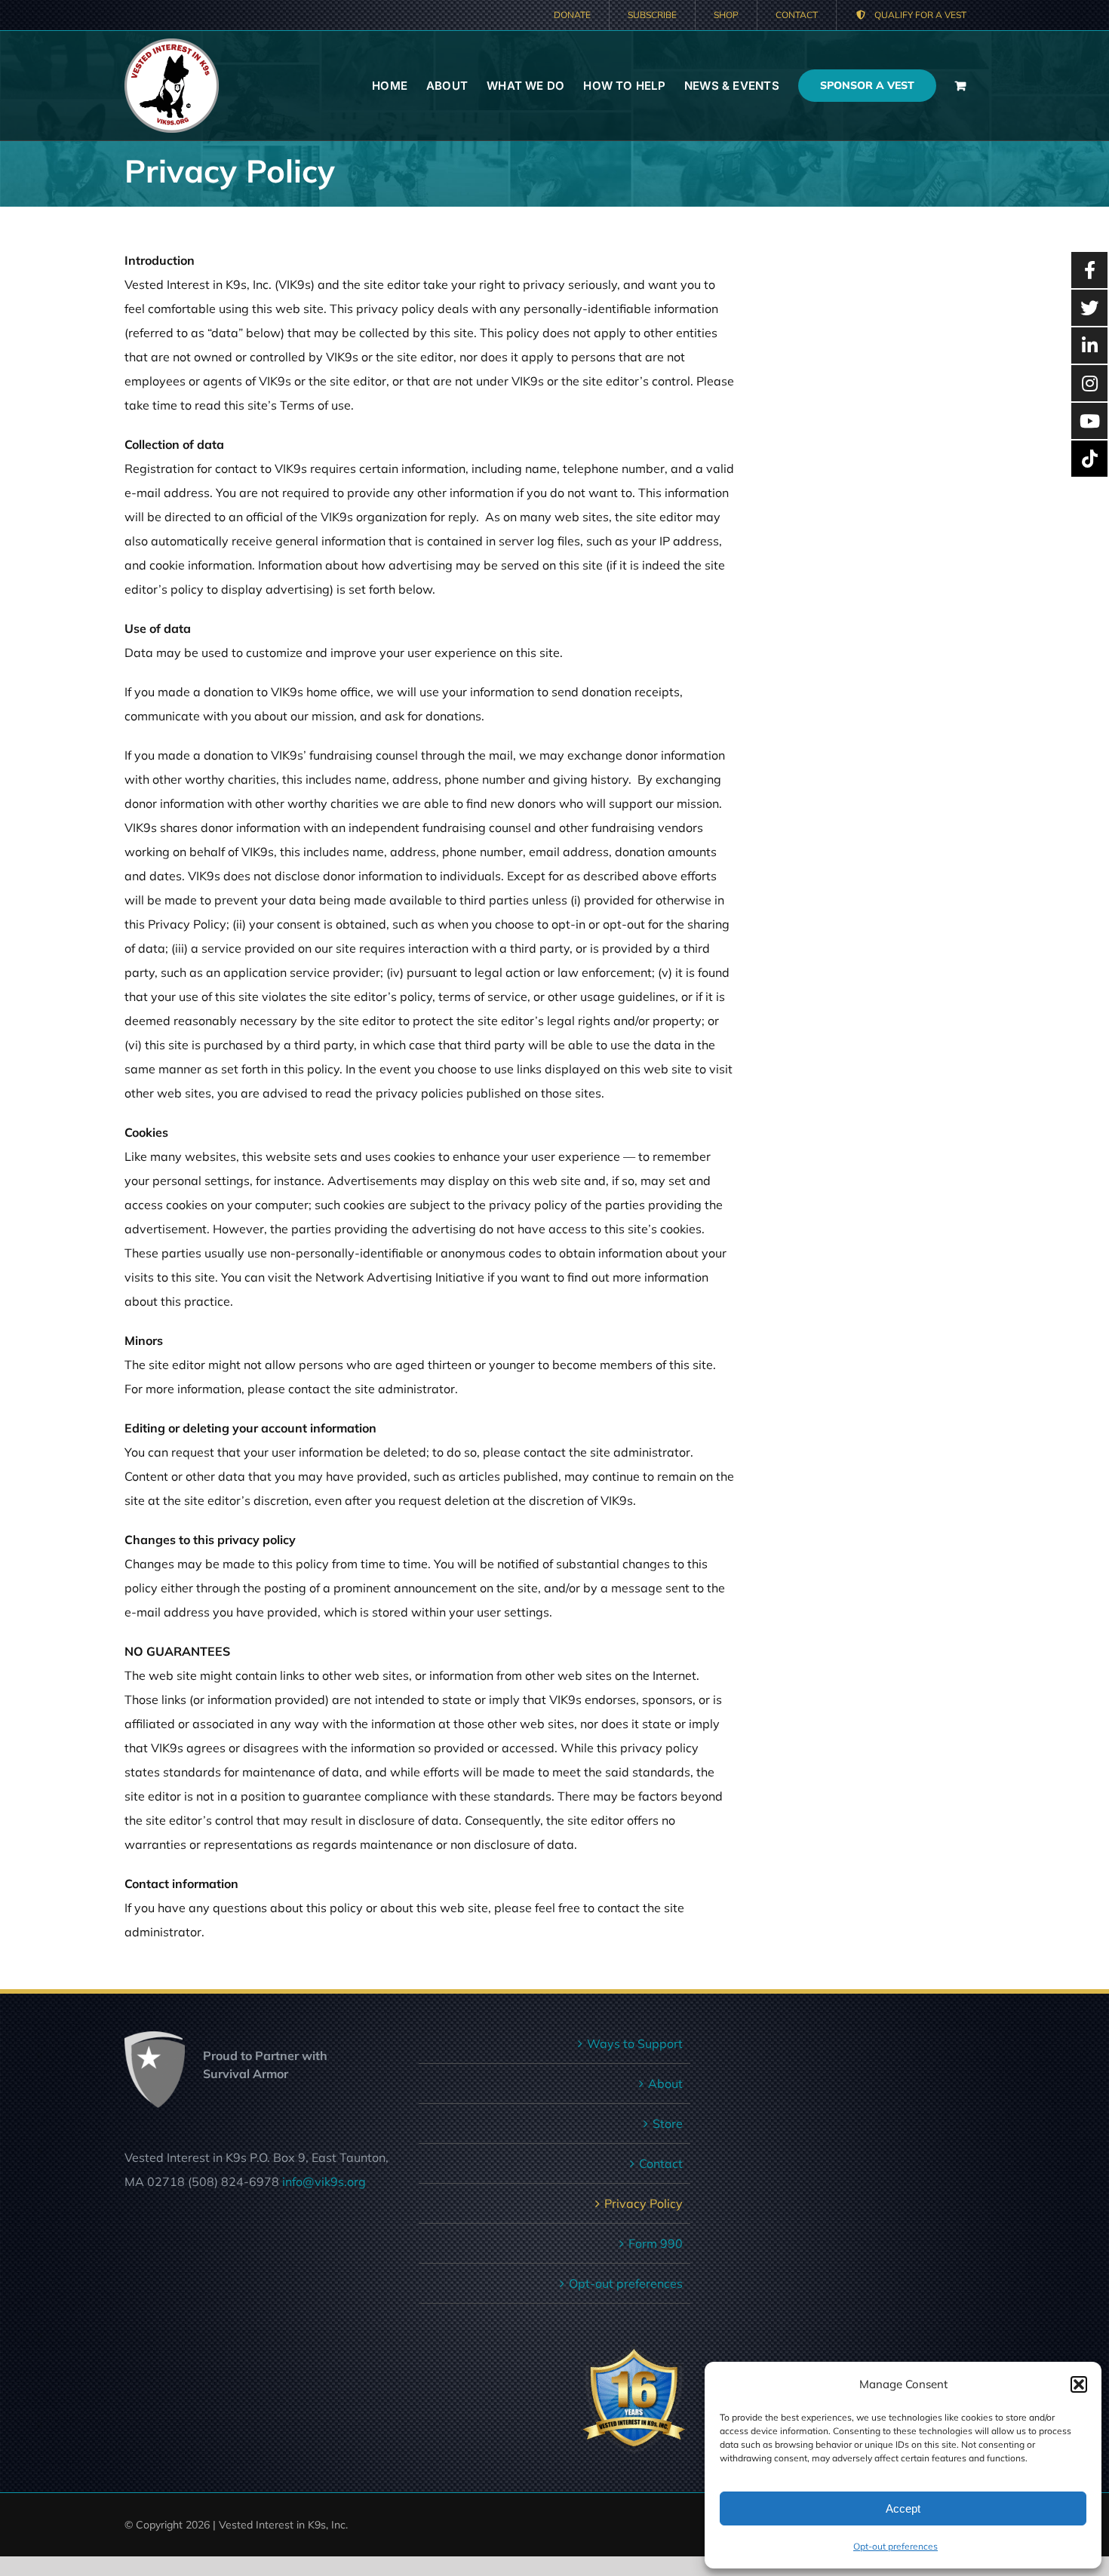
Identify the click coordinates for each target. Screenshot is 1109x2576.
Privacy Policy (644, 2203)
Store (668, 2123)
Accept (903, 2508)
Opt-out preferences (895, 2546)
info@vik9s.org (324, 2181)
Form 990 (656, 2243)
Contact (661, 2163)
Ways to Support (635, 2043)
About (665, 2083)
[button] (1079, 2384)
